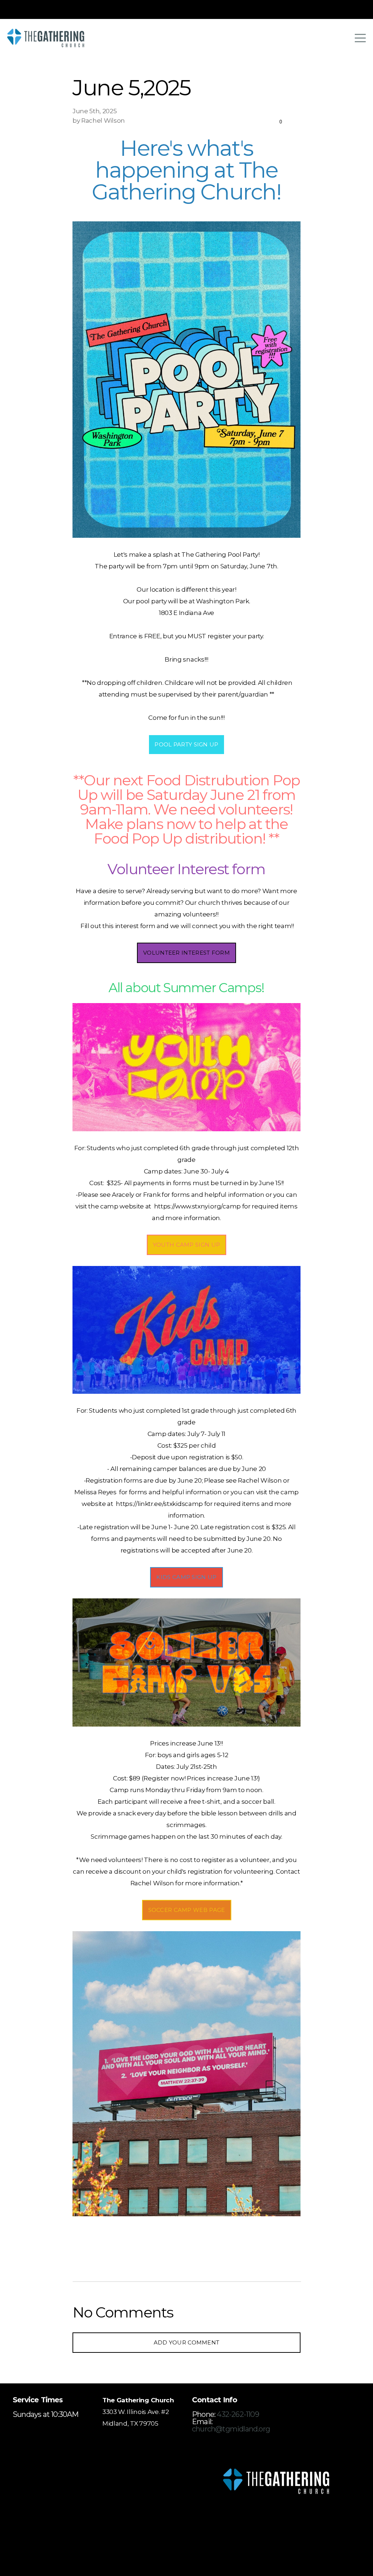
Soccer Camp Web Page (187, 1910)
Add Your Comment (187, 2342)
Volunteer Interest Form (186, 953)
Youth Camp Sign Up (186, 1245)
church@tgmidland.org (231, 2429)
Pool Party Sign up (186, 744)
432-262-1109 (238, 2414)
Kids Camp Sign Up (186, 1577)
